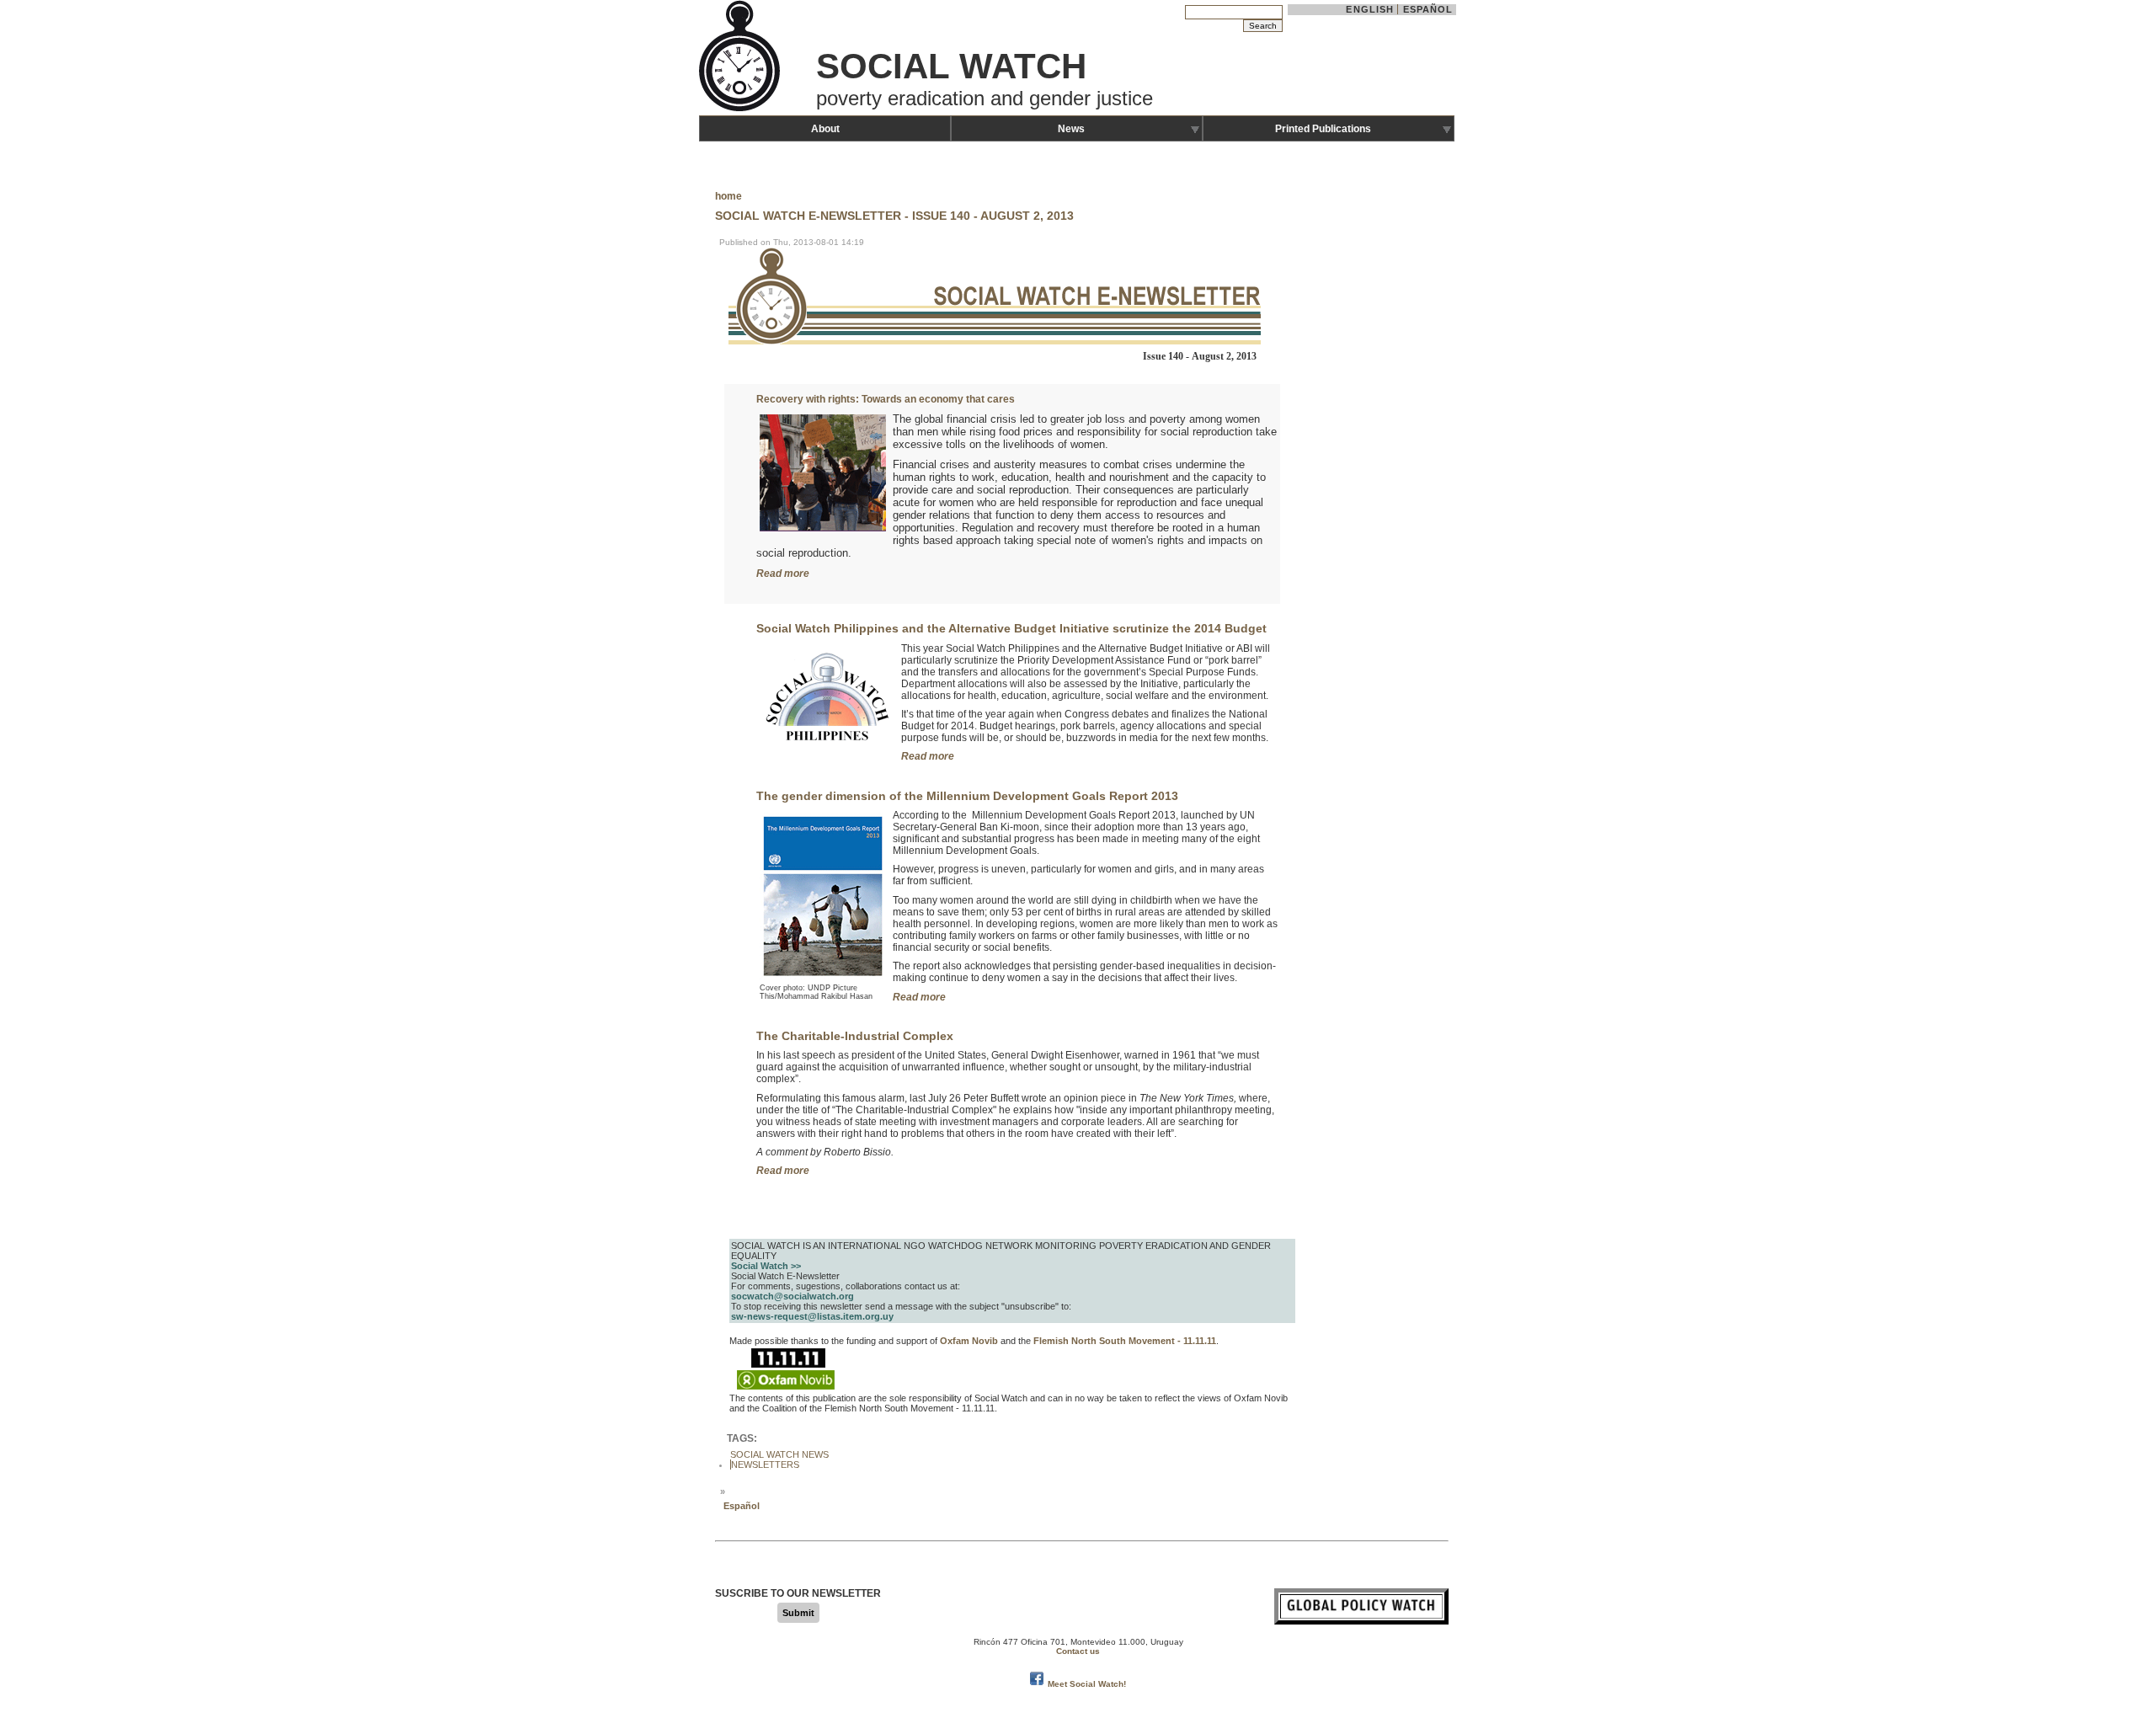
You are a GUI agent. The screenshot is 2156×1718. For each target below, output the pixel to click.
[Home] (741, 109)
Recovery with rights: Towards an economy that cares (886, 399)
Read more (783, 574)
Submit (798, 1613)
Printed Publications (1323, 129)
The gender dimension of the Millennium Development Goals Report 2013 (967, 796)
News (1071, 129)
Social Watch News (779, 1454)
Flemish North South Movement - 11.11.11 (1125, 1341)
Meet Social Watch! (1087, 1684)
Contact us (1078, 1651)
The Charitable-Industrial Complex (855, 1036)
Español (1428, 9)
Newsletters (765, 1465)
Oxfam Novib (969, 1341)
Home (728, 196)
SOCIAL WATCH (951, 66)
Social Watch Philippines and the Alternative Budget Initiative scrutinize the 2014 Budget (1011, 628)
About (825, 129)
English (1370, 9)
